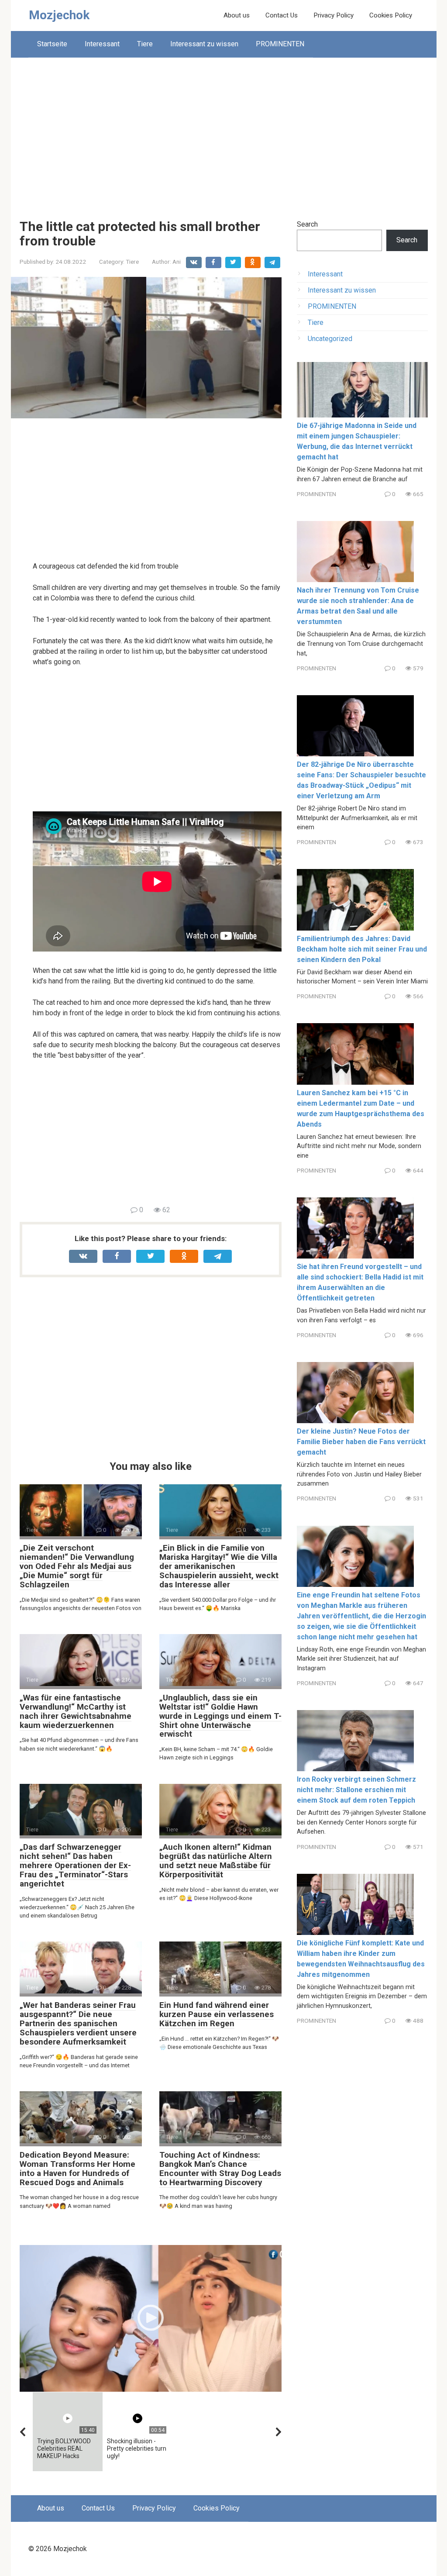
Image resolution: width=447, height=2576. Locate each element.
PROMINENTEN (280, 44)
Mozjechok (59, 15)
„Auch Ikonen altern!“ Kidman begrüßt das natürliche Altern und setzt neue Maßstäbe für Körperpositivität (216, 1861)
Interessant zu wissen (204, 44)
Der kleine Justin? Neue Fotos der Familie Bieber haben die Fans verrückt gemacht (361, 1442)
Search (307, 224)
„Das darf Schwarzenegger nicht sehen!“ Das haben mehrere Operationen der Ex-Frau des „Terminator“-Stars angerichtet (75, 1865)
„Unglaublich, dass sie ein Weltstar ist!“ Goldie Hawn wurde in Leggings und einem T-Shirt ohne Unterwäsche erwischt (220, 1716)
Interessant (102, 44)
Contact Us (282, 15)
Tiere (145, 44)
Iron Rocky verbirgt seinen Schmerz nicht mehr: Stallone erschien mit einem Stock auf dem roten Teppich (356, 1790)
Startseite (52, 44)
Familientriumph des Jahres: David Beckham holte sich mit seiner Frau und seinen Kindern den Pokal (362, 949)
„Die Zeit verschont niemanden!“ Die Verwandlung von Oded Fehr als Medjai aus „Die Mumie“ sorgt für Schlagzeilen (77, 1566)
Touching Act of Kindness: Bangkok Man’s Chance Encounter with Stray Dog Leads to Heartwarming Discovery (220, 2169)
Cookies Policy (391, 15)
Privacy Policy (334, 15)
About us (237, 15)
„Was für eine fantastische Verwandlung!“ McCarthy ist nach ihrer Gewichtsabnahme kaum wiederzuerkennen (76, 1711)
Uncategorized (330, 339)
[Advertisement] (224, 132)
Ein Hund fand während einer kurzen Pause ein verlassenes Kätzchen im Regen (217, 2014)
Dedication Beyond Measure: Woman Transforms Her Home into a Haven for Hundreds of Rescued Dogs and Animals (77, 2169)
